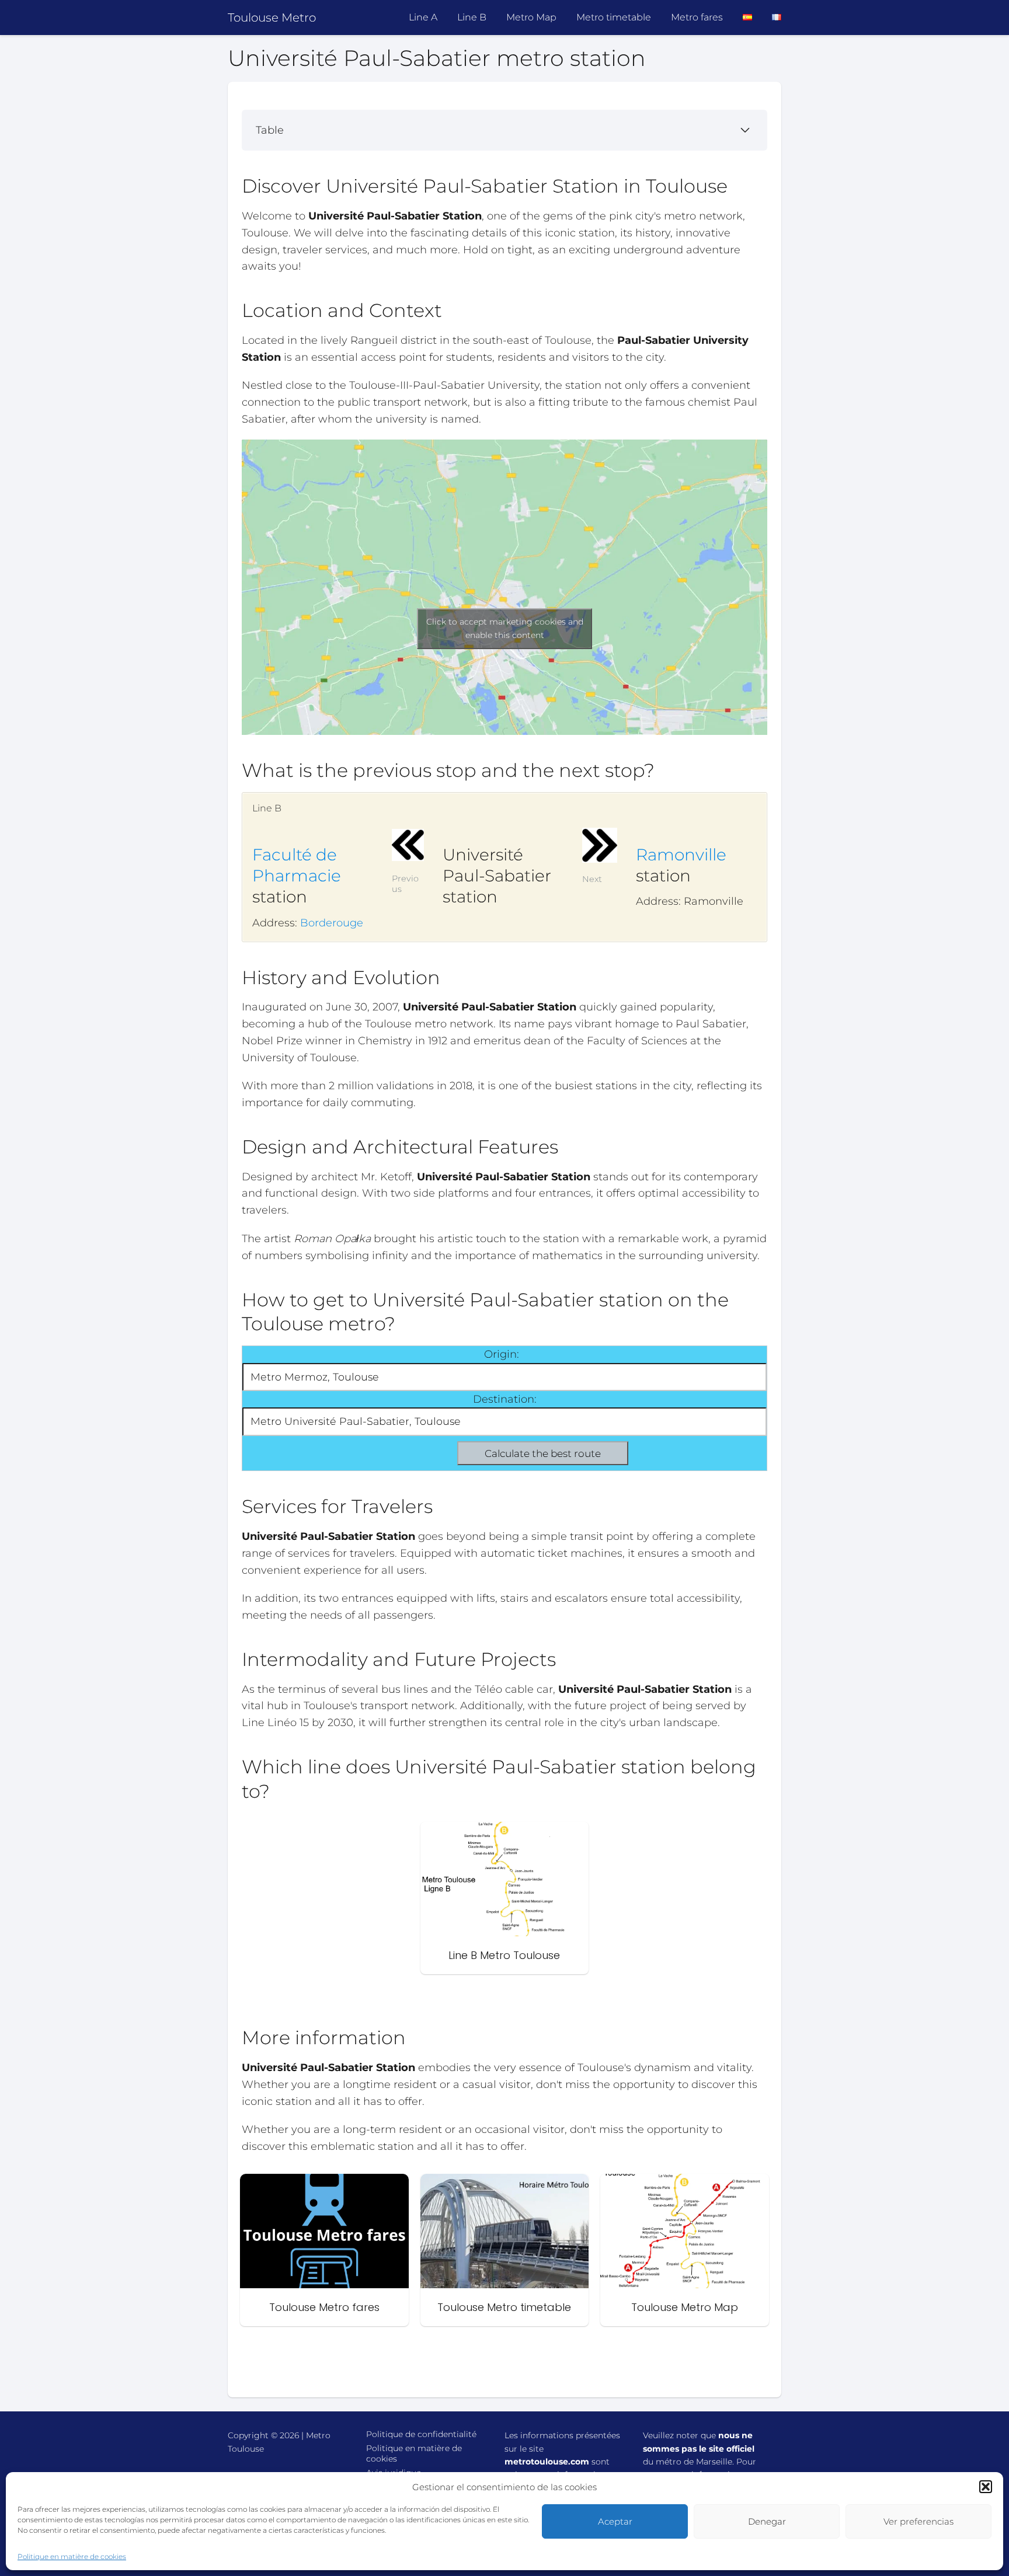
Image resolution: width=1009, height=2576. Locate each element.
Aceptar (615, 2521)
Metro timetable (614, 17)
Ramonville (681, 855)
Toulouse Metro (272, 18)
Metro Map (531, 17)
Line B (472, 17)
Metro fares (697, 17)
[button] (986, 2487)
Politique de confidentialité (421, 2434)
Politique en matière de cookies (72, 2556)
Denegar (767, 2521)
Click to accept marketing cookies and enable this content (505, 628)
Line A (423, 17)
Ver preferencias (918, 2521)
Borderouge (332, 923)
